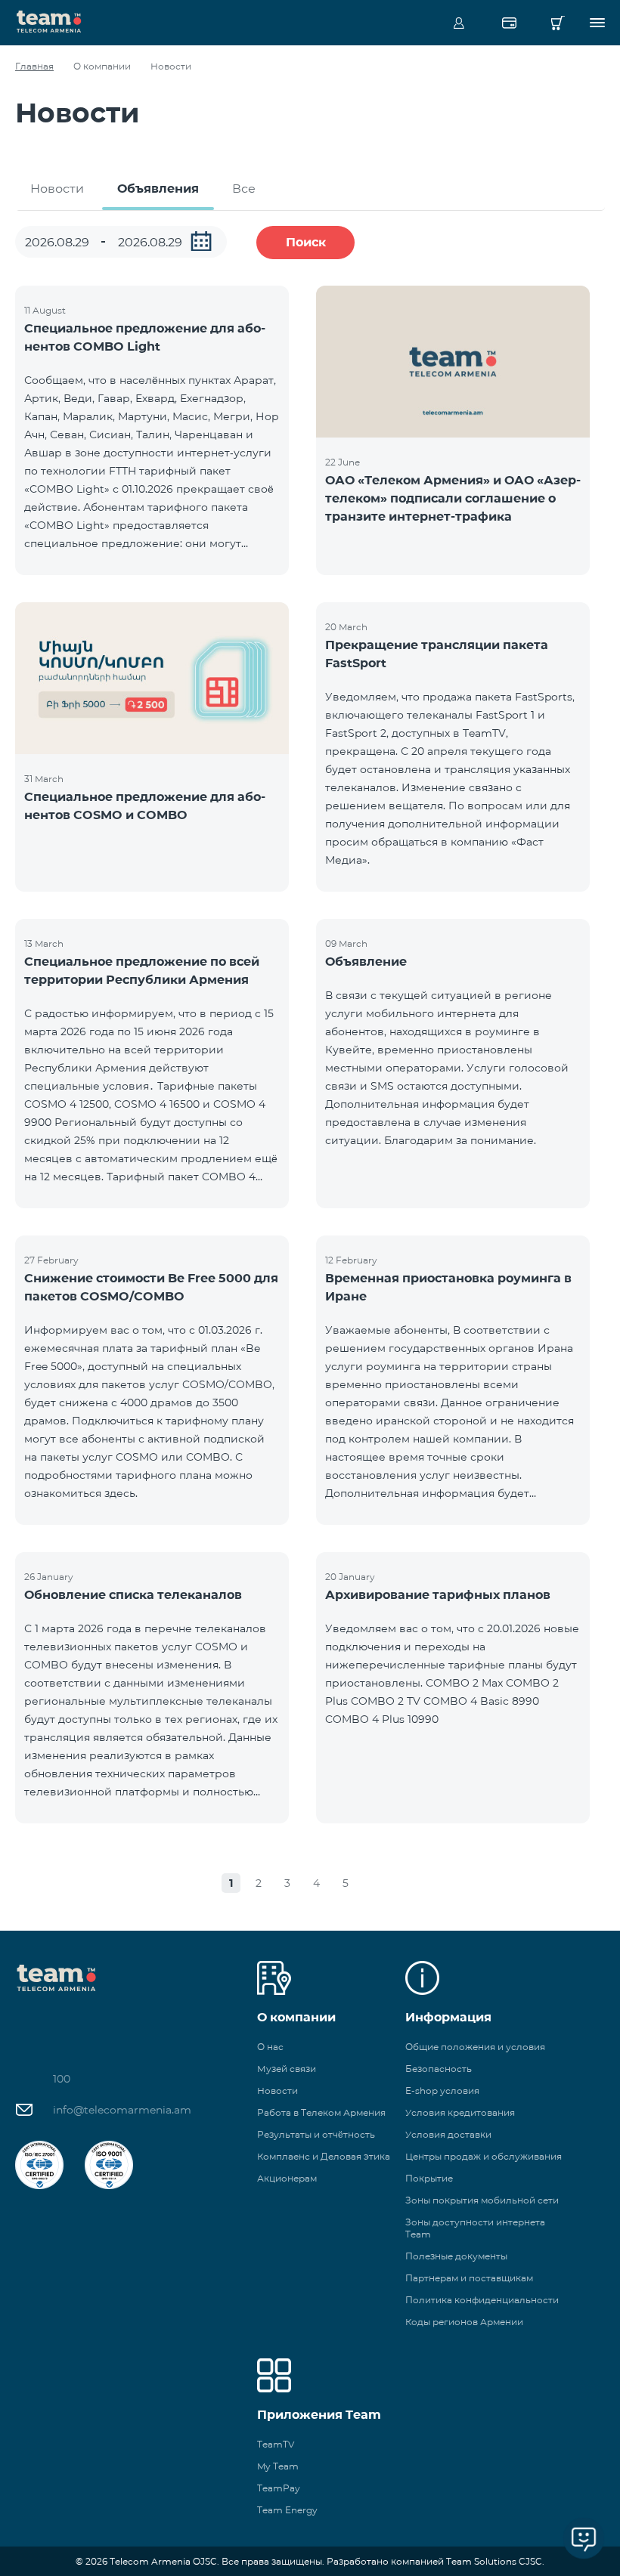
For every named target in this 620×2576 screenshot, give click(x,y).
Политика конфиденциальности (482, 2300)
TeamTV (276, 2444)
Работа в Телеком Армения (321, 2112)
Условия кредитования (460, 2112)
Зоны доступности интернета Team (475, 2228)
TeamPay (279, 2488)
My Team (278, 2466)
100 (62, 2079)
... (201, 241)
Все (244, 189)
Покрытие (429, 2178)
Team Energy (287, 2510)
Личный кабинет (459, 23)
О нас (270, 2047)
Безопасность (439, 2069)
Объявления (158, 189)
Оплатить (509, 23)
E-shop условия (442, 2090)
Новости (57, 189)
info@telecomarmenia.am (122, 2110)
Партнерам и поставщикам (469, 2278)
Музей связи (287, 2069)
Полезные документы (456, 2256)
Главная (34, 66)
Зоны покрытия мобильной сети (482, 2200)
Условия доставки (448, 2134)
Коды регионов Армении (464, 2322)
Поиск (306, 242)
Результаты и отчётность (316, 2134)
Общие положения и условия (475, 2047)
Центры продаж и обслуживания (484, 2156)
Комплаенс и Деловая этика (324, 2156)
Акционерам (287, 2178)
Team (49, 20)
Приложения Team (319, 2415)
